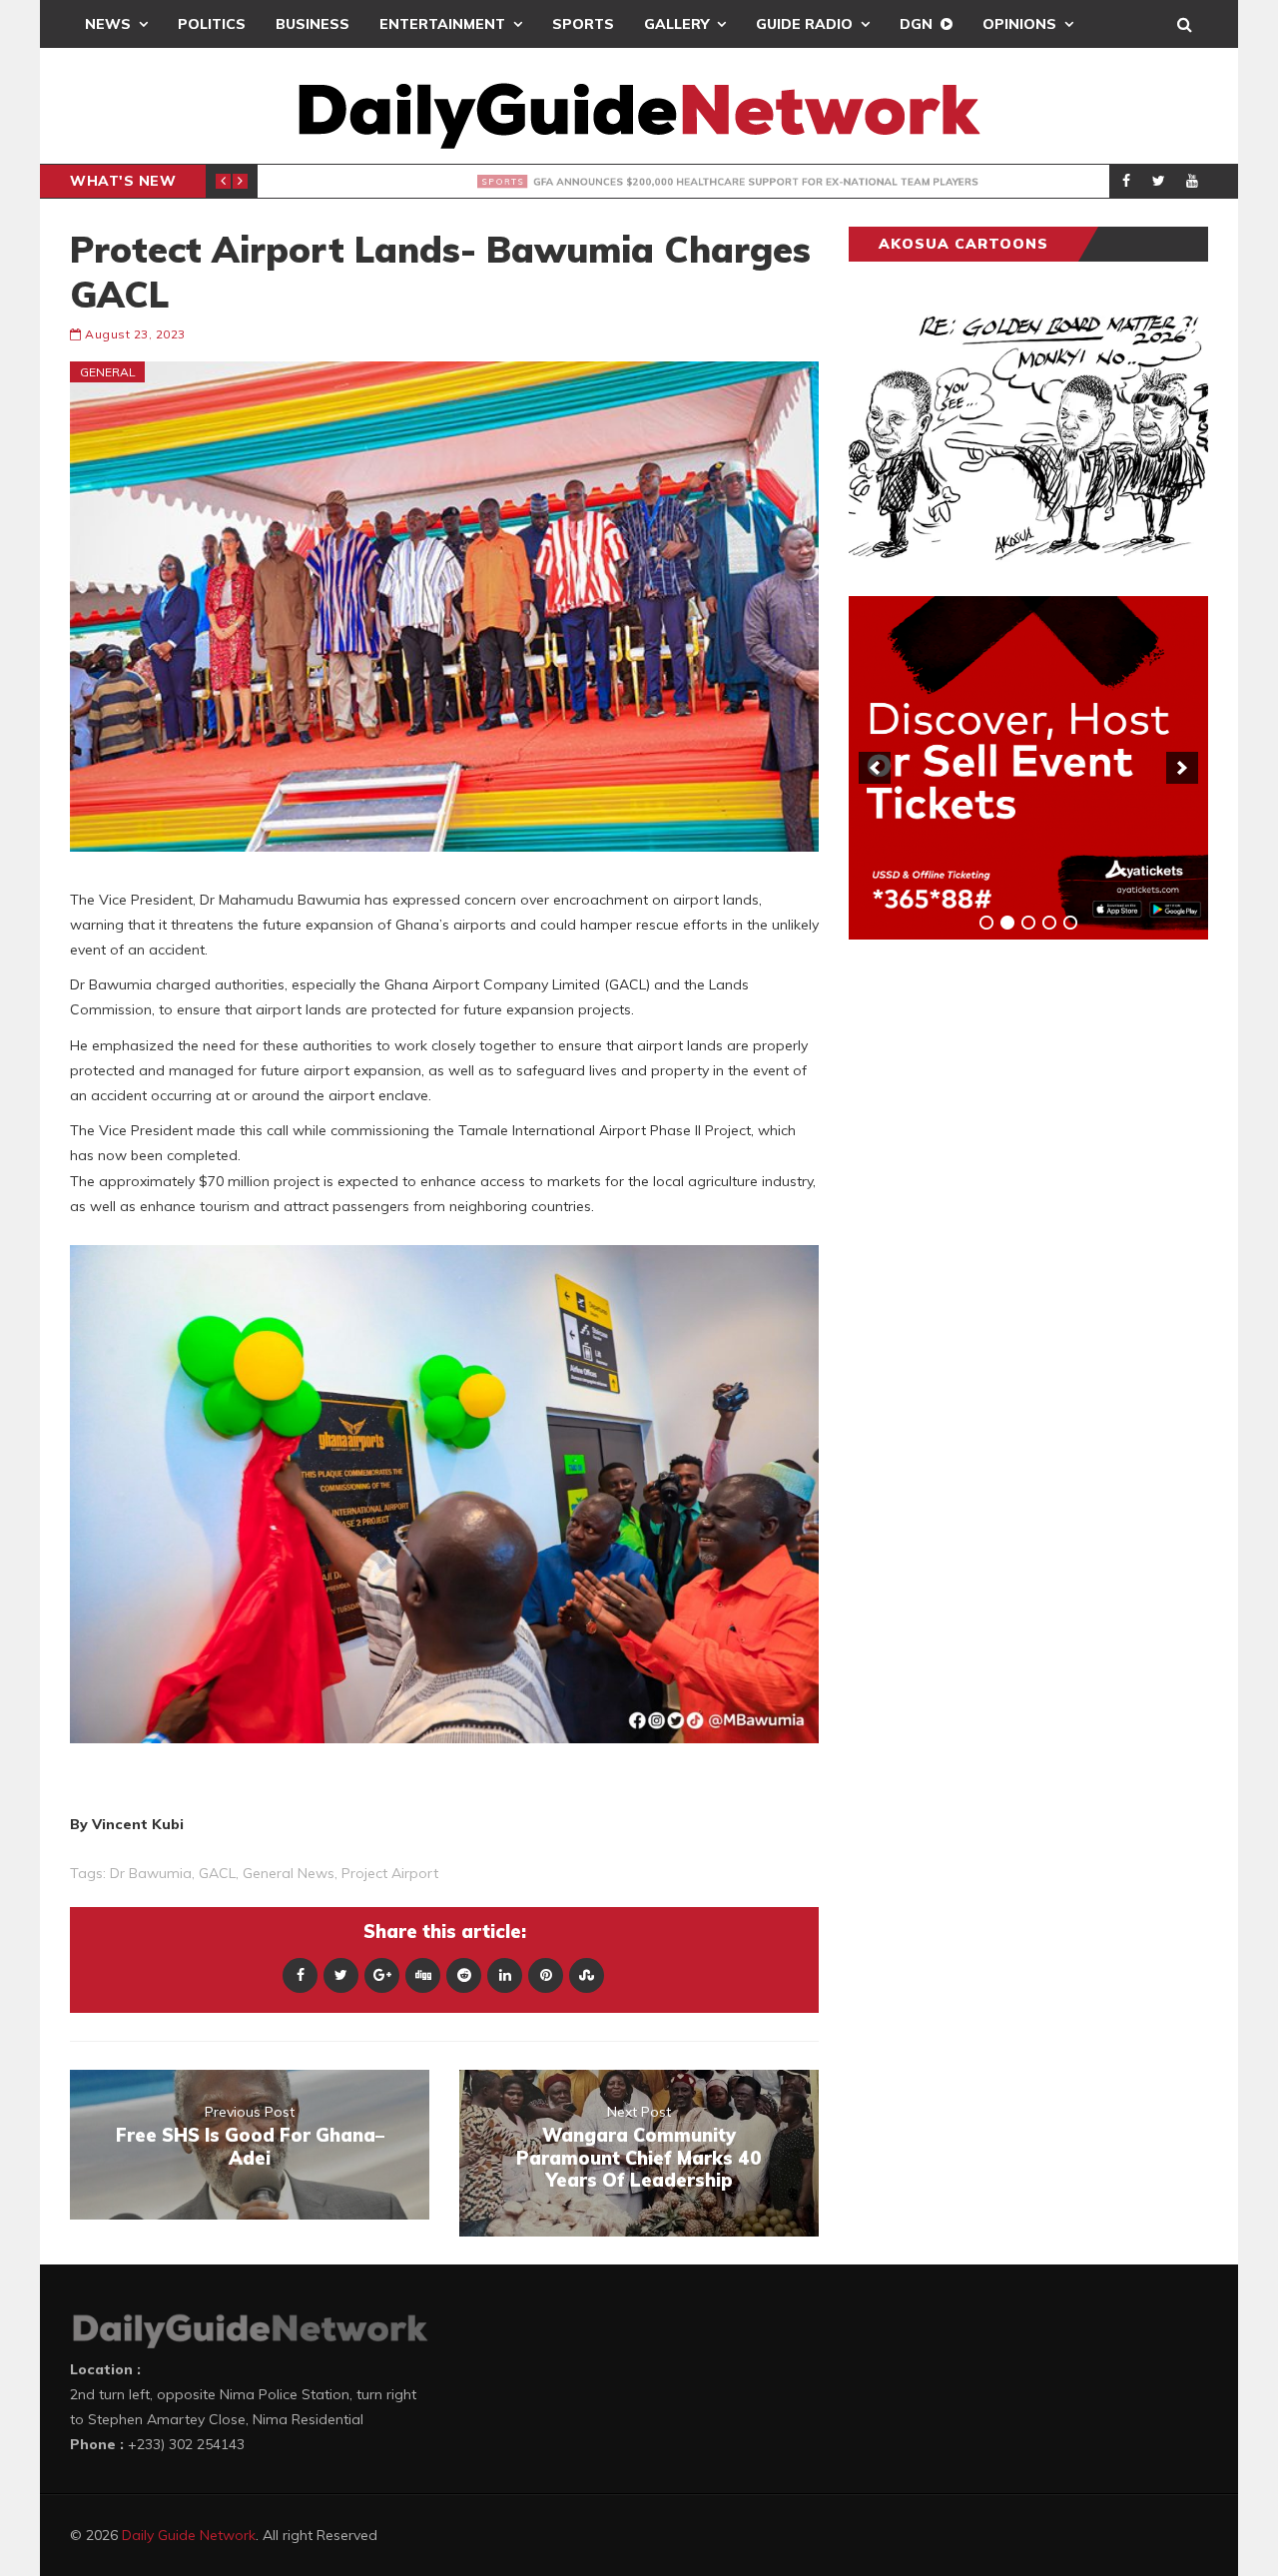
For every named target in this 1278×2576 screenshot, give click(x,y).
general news (289, 1873)
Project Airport (390, 1873)
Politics (212, 24)
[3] (1028, 923)
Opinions (1019, 24)
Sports (583, 24)
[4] (1049, 923)
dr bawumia (151, 1873)
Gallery (676, 24)
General (108, 372)
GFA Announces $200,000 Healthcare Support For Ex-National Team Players (661, 182)
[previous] (875, 768)
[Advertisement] (998, 1267)
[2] (1007, 923)
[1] (986, 923)
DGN (916, 24)
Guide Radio (804, 24)
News (108, 24)
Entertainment (442, 24)
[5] (1070, 923)
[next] (1182, 768)
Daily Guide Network (189, 2535)
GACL (217, 1873)
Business (313, 24)
